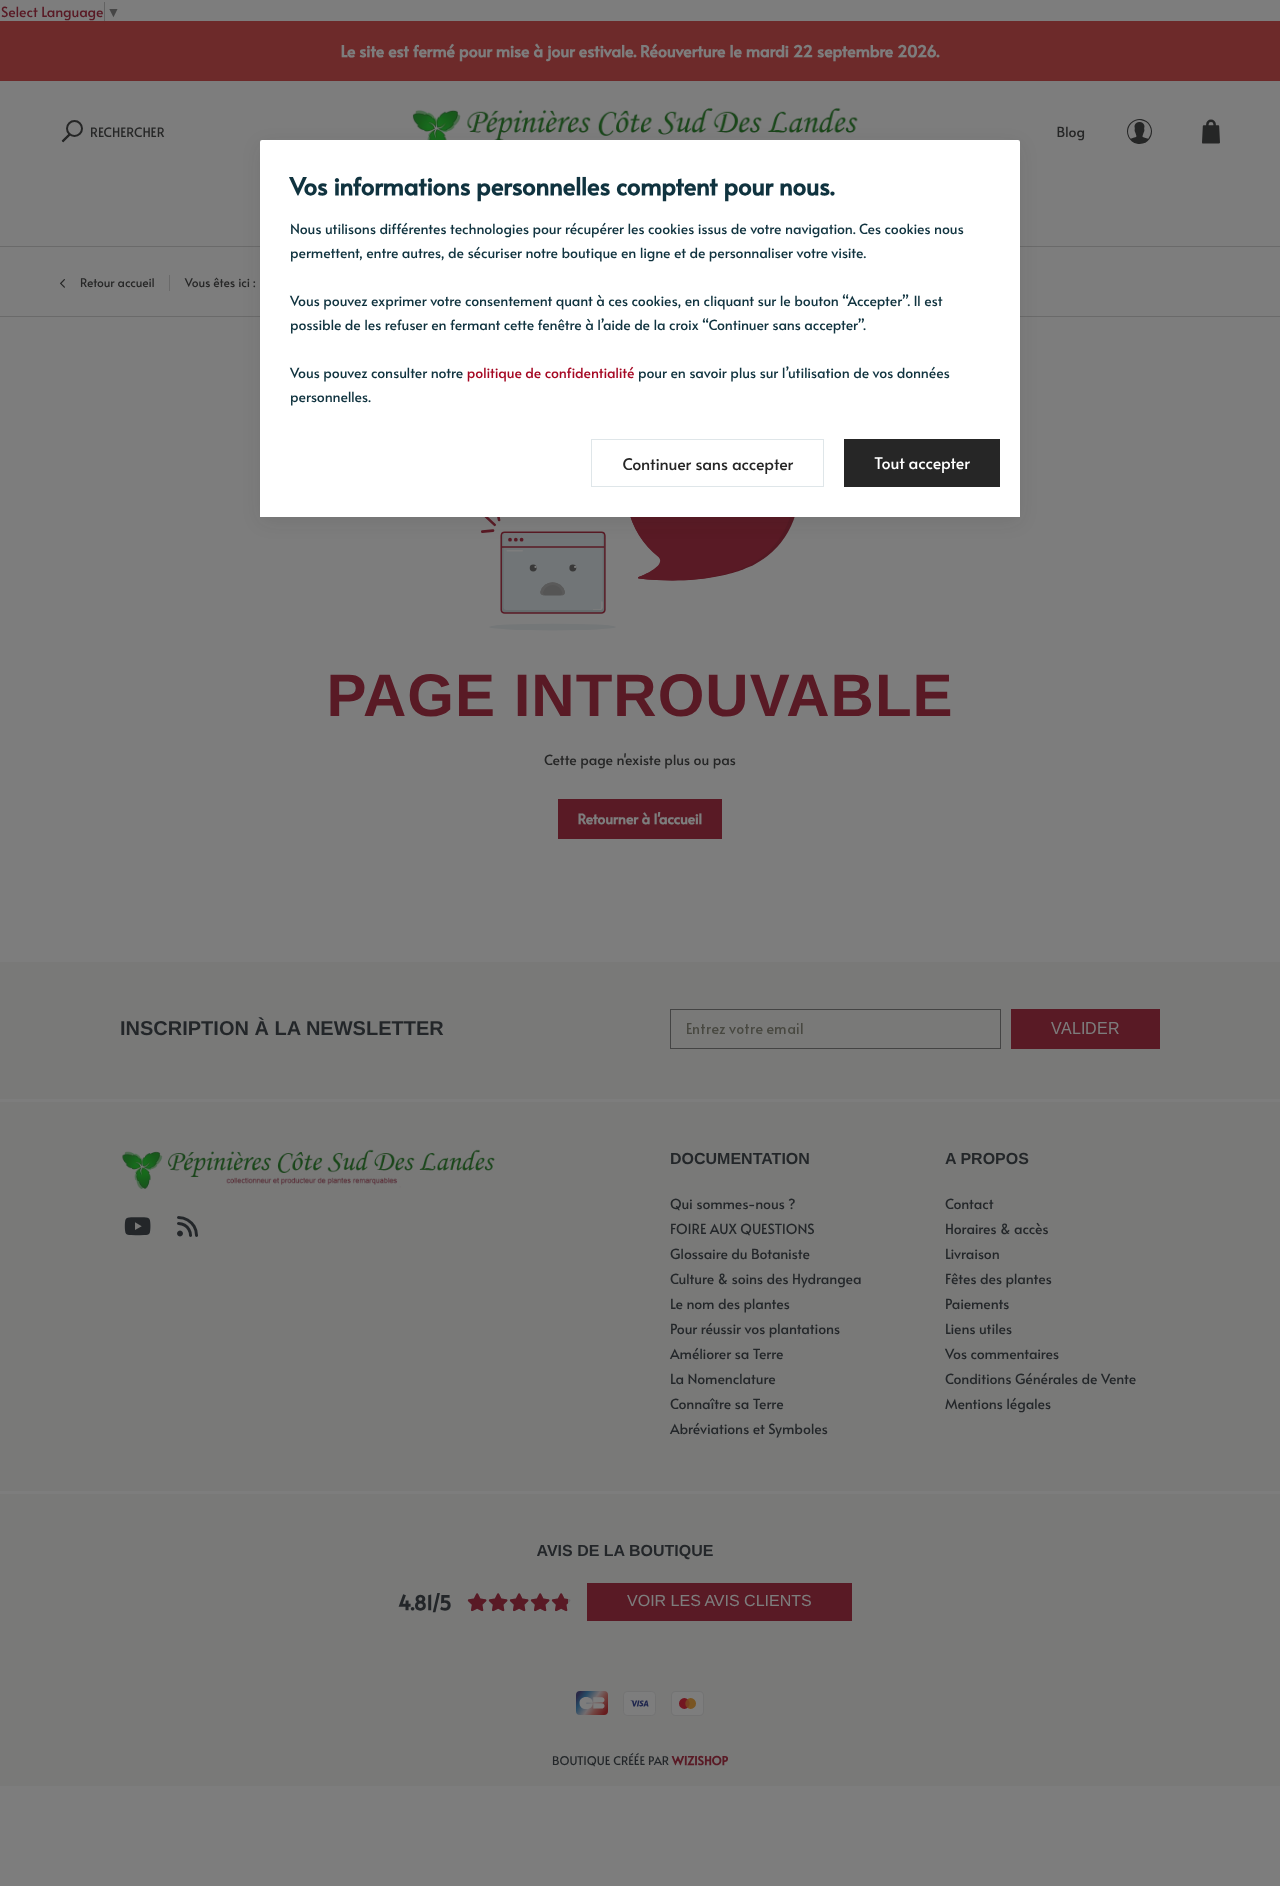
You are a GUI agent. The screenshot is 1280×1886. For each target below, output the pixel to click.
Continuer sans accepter (707, 464)
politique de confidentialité (551, 372)
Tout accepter (922, 463)
